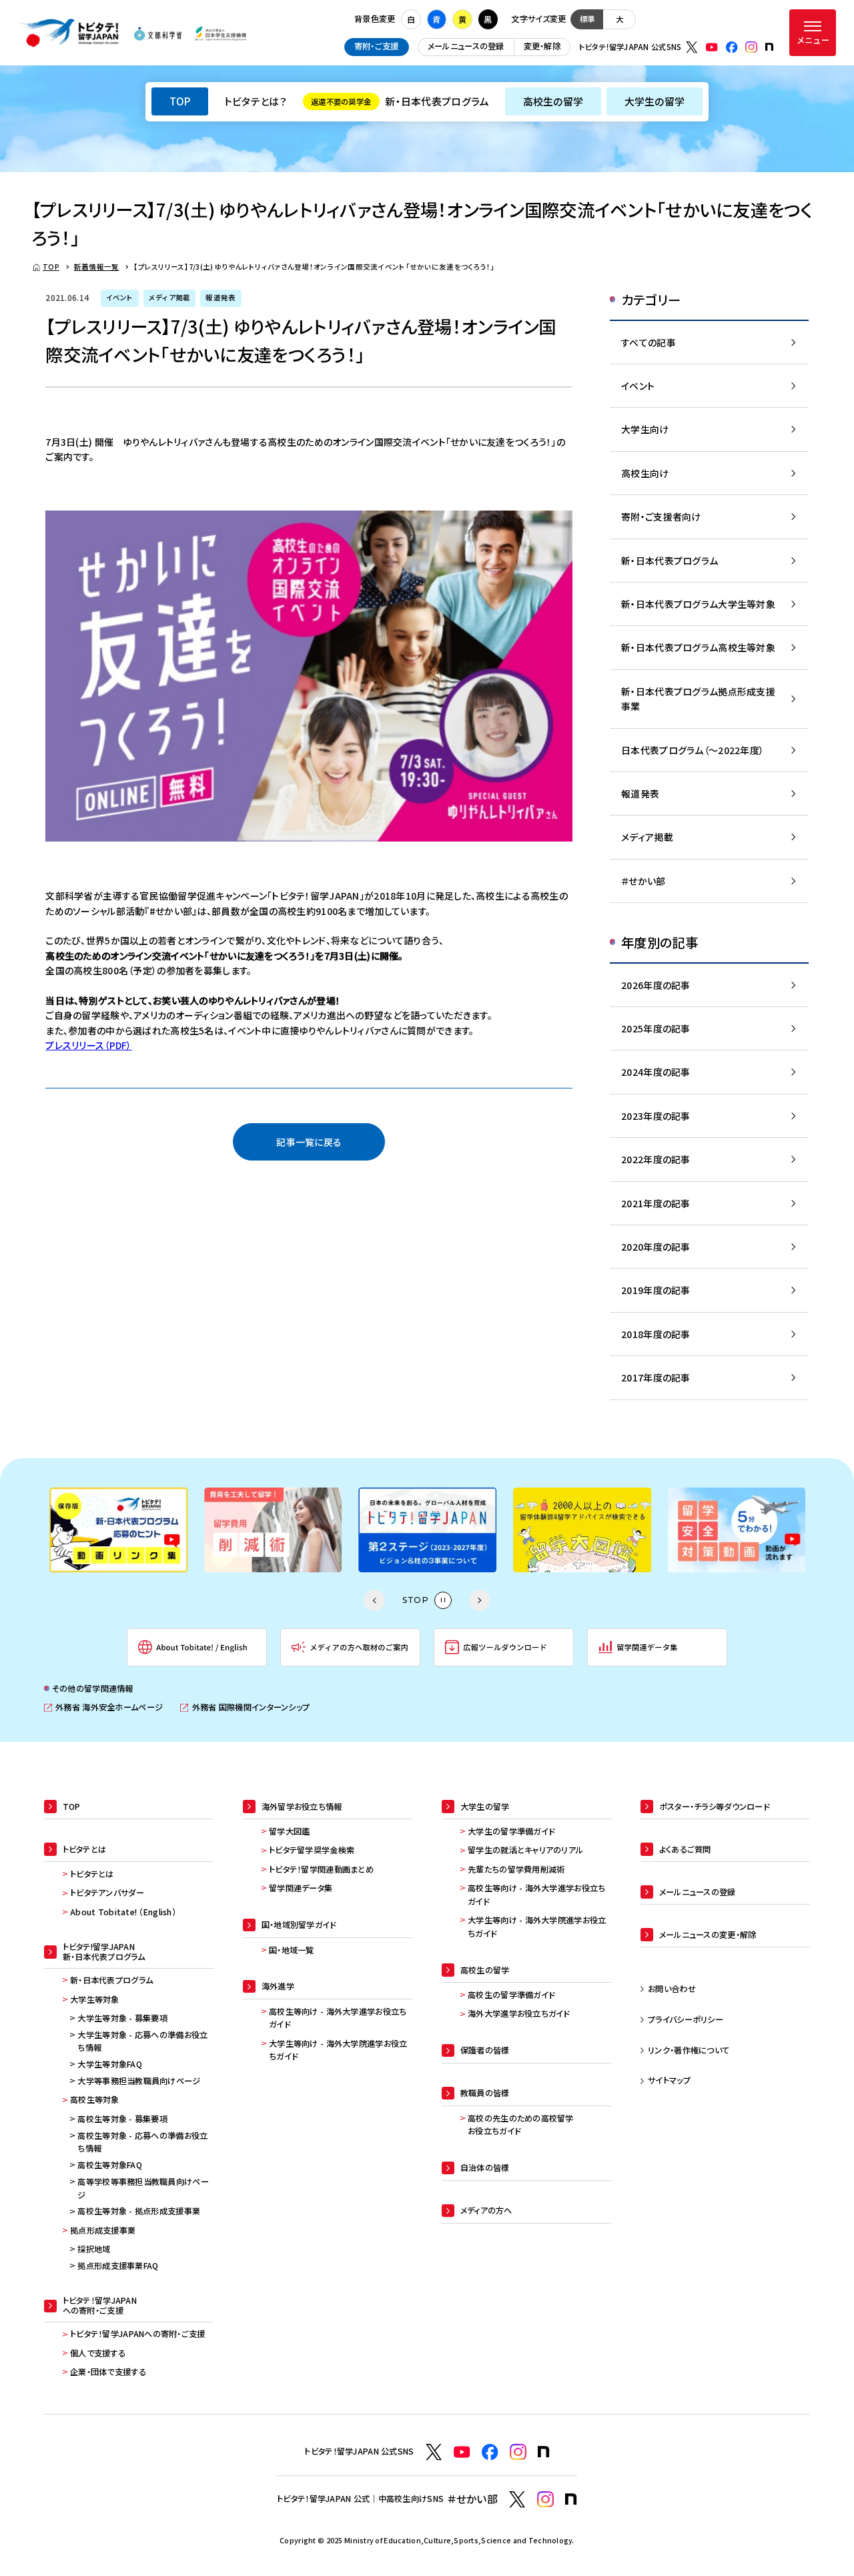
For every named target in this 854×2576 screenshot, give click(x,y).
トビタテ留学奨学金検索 (312, 1850)
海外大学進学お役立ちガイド (519, 2013)
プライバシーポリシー (686, 2019)
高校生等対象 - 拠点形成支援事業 (139, 2211)
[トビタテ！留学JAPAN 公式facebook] (732, 47)
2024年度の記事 (656, 1072)
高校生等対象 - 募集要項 (122, 2119)
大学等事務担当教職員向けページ (139, 2081)
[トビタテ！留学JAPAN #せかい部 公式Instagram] (545, 2500)
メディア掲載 (647, 837)
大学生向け (645, 429)
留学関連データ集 (301, 1888)
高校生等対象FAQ (110, 2165)
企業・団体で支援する (108, 2372)
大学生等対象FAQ (110, 2064)
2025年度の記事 (656, 1028)
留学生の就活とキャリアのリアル (525, 1850)
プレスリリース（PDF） (88, 1045)
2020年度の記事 (656, 1247)
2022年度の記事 (656, 1159)
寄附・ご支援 (377, 46)
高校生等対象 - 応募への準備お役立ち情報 (142, 2142)
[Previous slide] (374, 1600)
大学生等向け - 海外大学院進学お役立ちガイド (338, 2050)
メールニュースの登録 (466, 46)
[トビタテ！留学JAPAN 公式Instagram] (751, 47)
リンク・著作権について (689, 2050)
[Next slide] (480, 1600)
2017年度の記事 (656, 1377)
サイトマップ (669, 2080)
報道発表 (640, 793)
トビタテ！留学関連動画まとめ (321, 1869)
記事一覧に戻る (309, 1142)
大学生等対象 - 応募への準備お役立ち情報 (142, 2041)
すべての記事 (649, 342)
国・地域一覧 (292, 1950)
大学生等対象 (95, 1999)
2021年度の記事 (656, 1203)
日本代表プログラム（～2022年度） (693, 750)
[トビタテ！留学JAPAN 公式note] (769, 47)
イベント (638, 386)
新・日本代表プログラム (400, 101)
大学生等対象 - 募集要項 (122, 2018)
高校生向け (645, 473)
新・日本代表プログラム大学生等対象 (698, 604)
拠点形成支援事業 (103, 2230)
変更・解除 (542, 46)
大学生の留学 (655, 101)
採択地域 (94, 2249)
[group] (118, 1530)
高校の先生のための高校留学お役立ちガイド (521, 2125)
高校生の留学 (553, 101)
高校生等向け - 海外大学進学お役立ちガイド (338, 2018)
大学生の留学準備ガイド (511, 1831)
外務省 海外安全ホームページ (103, 1707)
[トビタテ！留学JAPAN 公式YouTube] (712, 47)
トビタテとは (92, 1874)
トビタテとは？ (256, 101)
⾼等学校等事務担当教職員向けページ (143, 2188)
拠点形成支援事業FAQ (118, 2266)
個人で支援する (98, 2353)
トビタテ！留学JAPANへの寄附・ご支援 (138, 2334)
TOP (180, 101)
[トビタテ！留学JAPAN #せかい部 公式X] (517, 2500)
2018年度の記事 (656, 1334)
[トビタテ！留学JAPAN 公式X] (692, 47)
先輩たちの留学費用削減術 (516, 1869)
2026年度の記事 (656, 985)
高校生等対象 (95, 2100)
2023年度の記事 (656, 1116)
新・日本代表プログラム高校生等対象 (698, 647)
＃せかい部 (643, 881)
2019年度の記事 (656, 1290)
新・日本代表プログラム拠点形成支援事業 (698, 699)
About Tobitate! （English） (123, 1912)
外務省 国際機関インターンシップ (245, 1707)
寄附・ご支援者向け (661, 517)
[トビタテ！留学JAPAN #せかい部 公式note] (571, 2499)
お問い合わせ (672, 1989)
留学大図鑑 (289, 1831)
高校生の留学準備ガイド (511, 1995)
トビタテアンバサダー (107, 1893)
